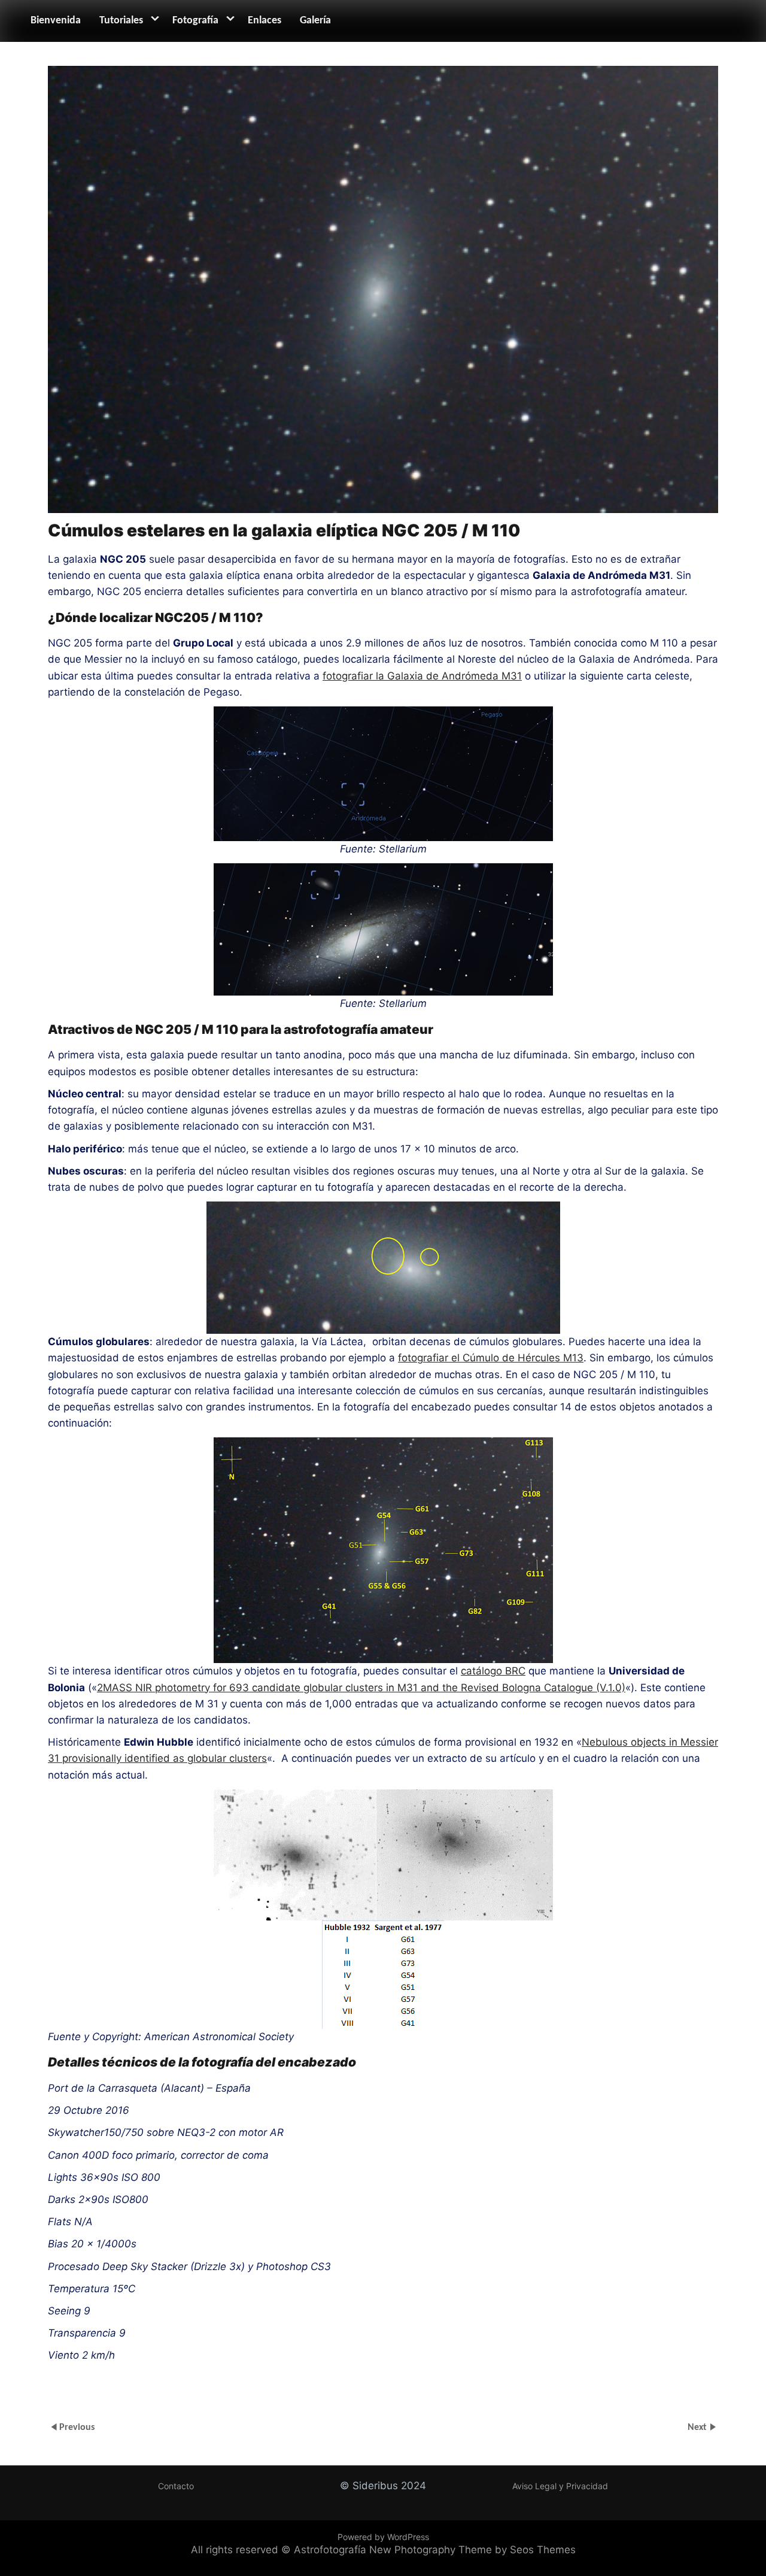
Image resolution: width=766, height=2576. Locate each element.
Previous (77, 2427)
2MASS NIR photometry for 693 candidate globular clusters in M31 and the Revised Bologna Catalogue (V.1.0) (361, 1688)
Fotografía (195, 21)
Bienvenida (56, 21)
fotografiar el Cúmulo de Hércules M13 (491, 1358)
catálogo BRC (493, 1671)
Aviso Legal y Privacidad (560, 2486)
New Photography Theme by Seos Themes (472, 2550)
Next (698, 2427)
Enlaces (265, 21)
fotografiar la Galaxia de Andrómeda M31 (422, 676)
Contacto (176, 2486)
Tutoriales (121, 21)
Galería (315, 21)
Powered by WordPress (383, 2537)
